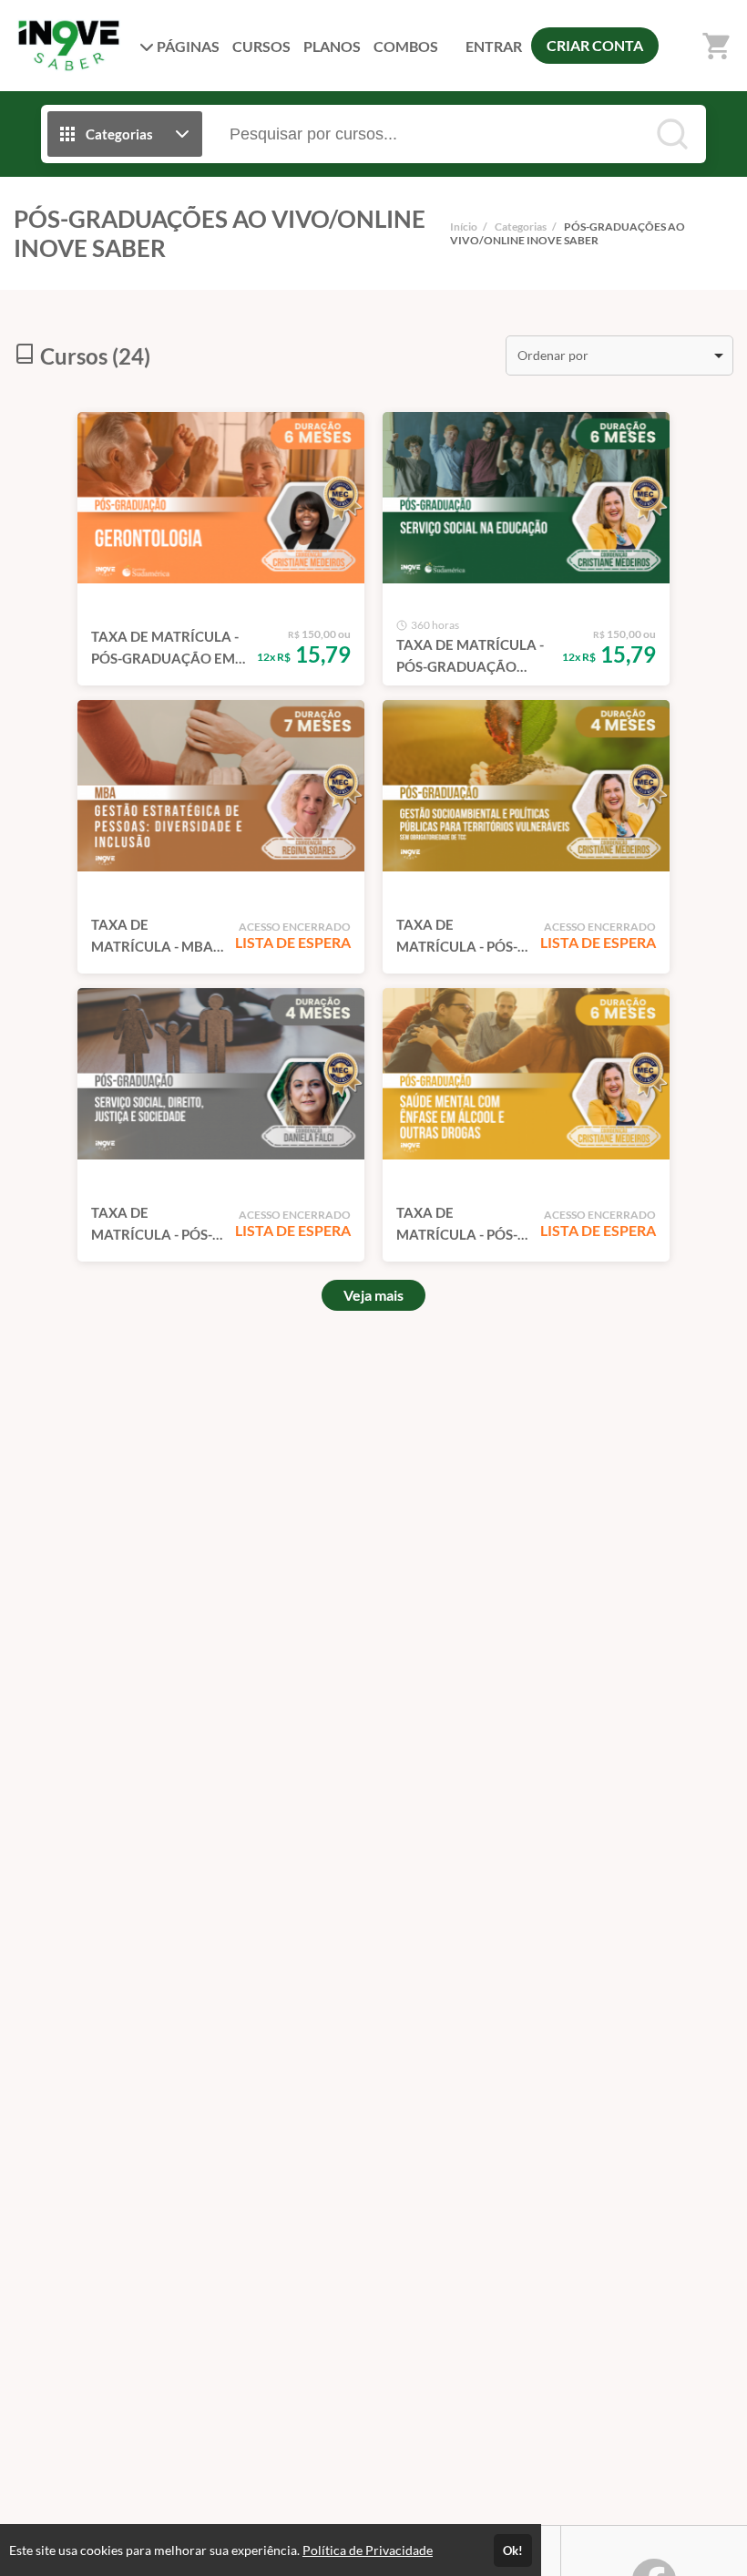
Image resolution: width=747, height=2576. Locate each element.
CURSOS (261, 46)
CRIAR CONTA (595, 45)
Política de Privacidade (368, 2550)
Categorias (521, 227)
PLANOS (332, 46)
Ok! (513, 2550)
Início (464, 227)
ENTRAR (494, 46)
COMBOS (406, 46)
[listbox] (619, 355)
